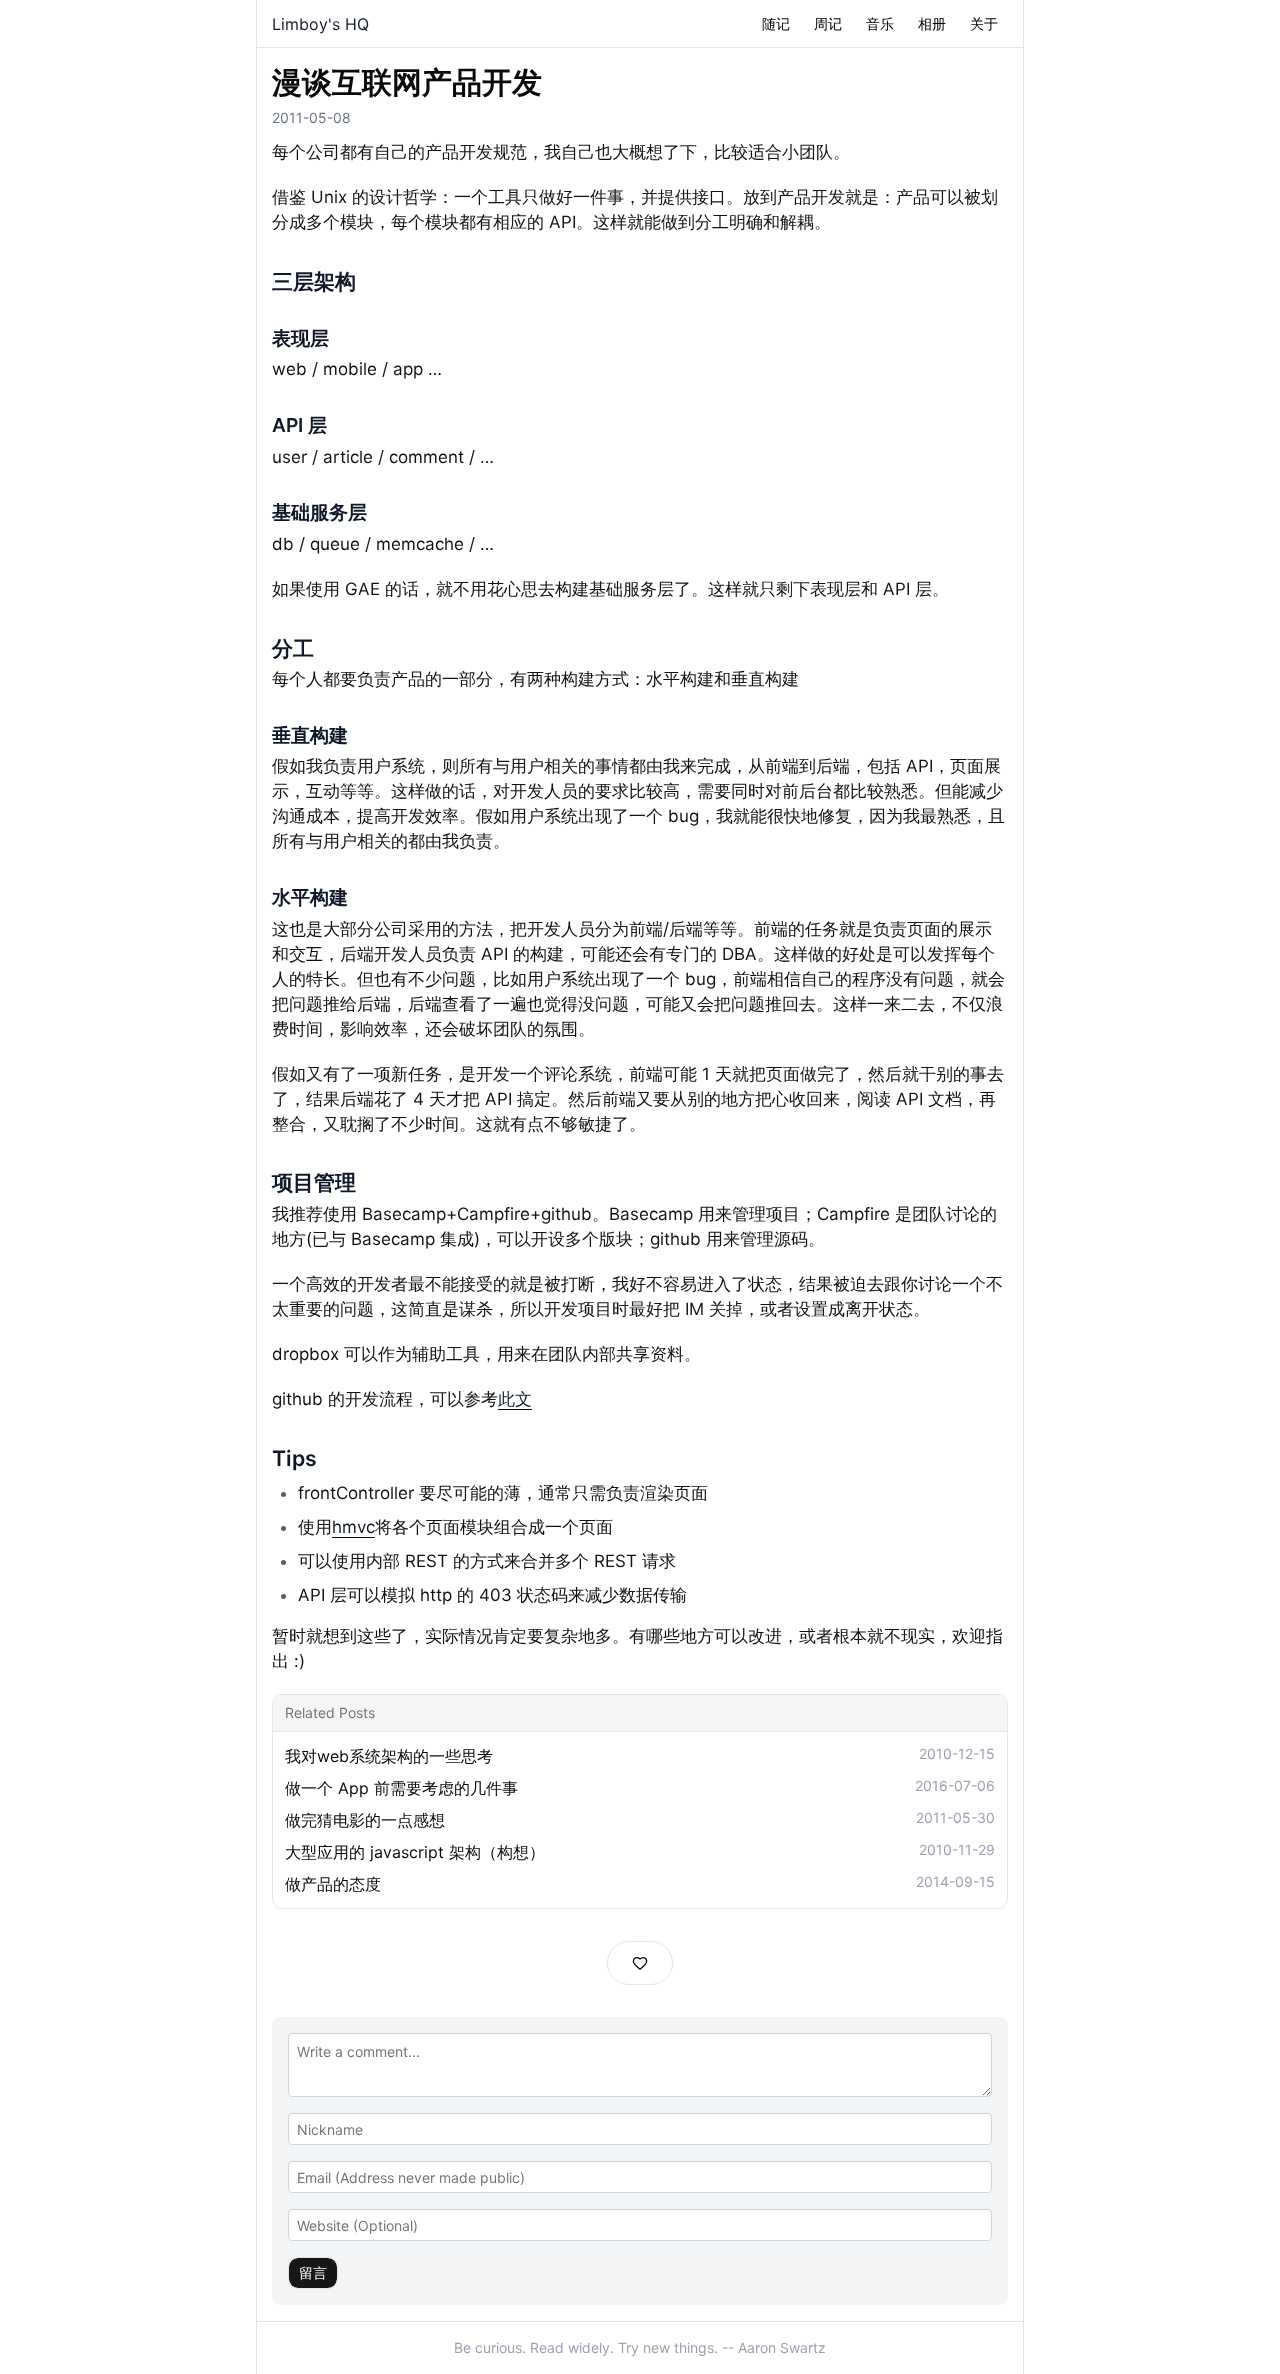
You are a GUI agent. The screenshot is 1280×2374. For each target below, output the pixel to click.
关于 (984, 23)
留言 (313, 2272)
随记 (776, 23)
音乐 (880, 23)
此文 (515, 1399)
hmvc (353, 1527)
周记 (828, 23)
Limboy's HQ (320, 24)
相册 (932, 23)
